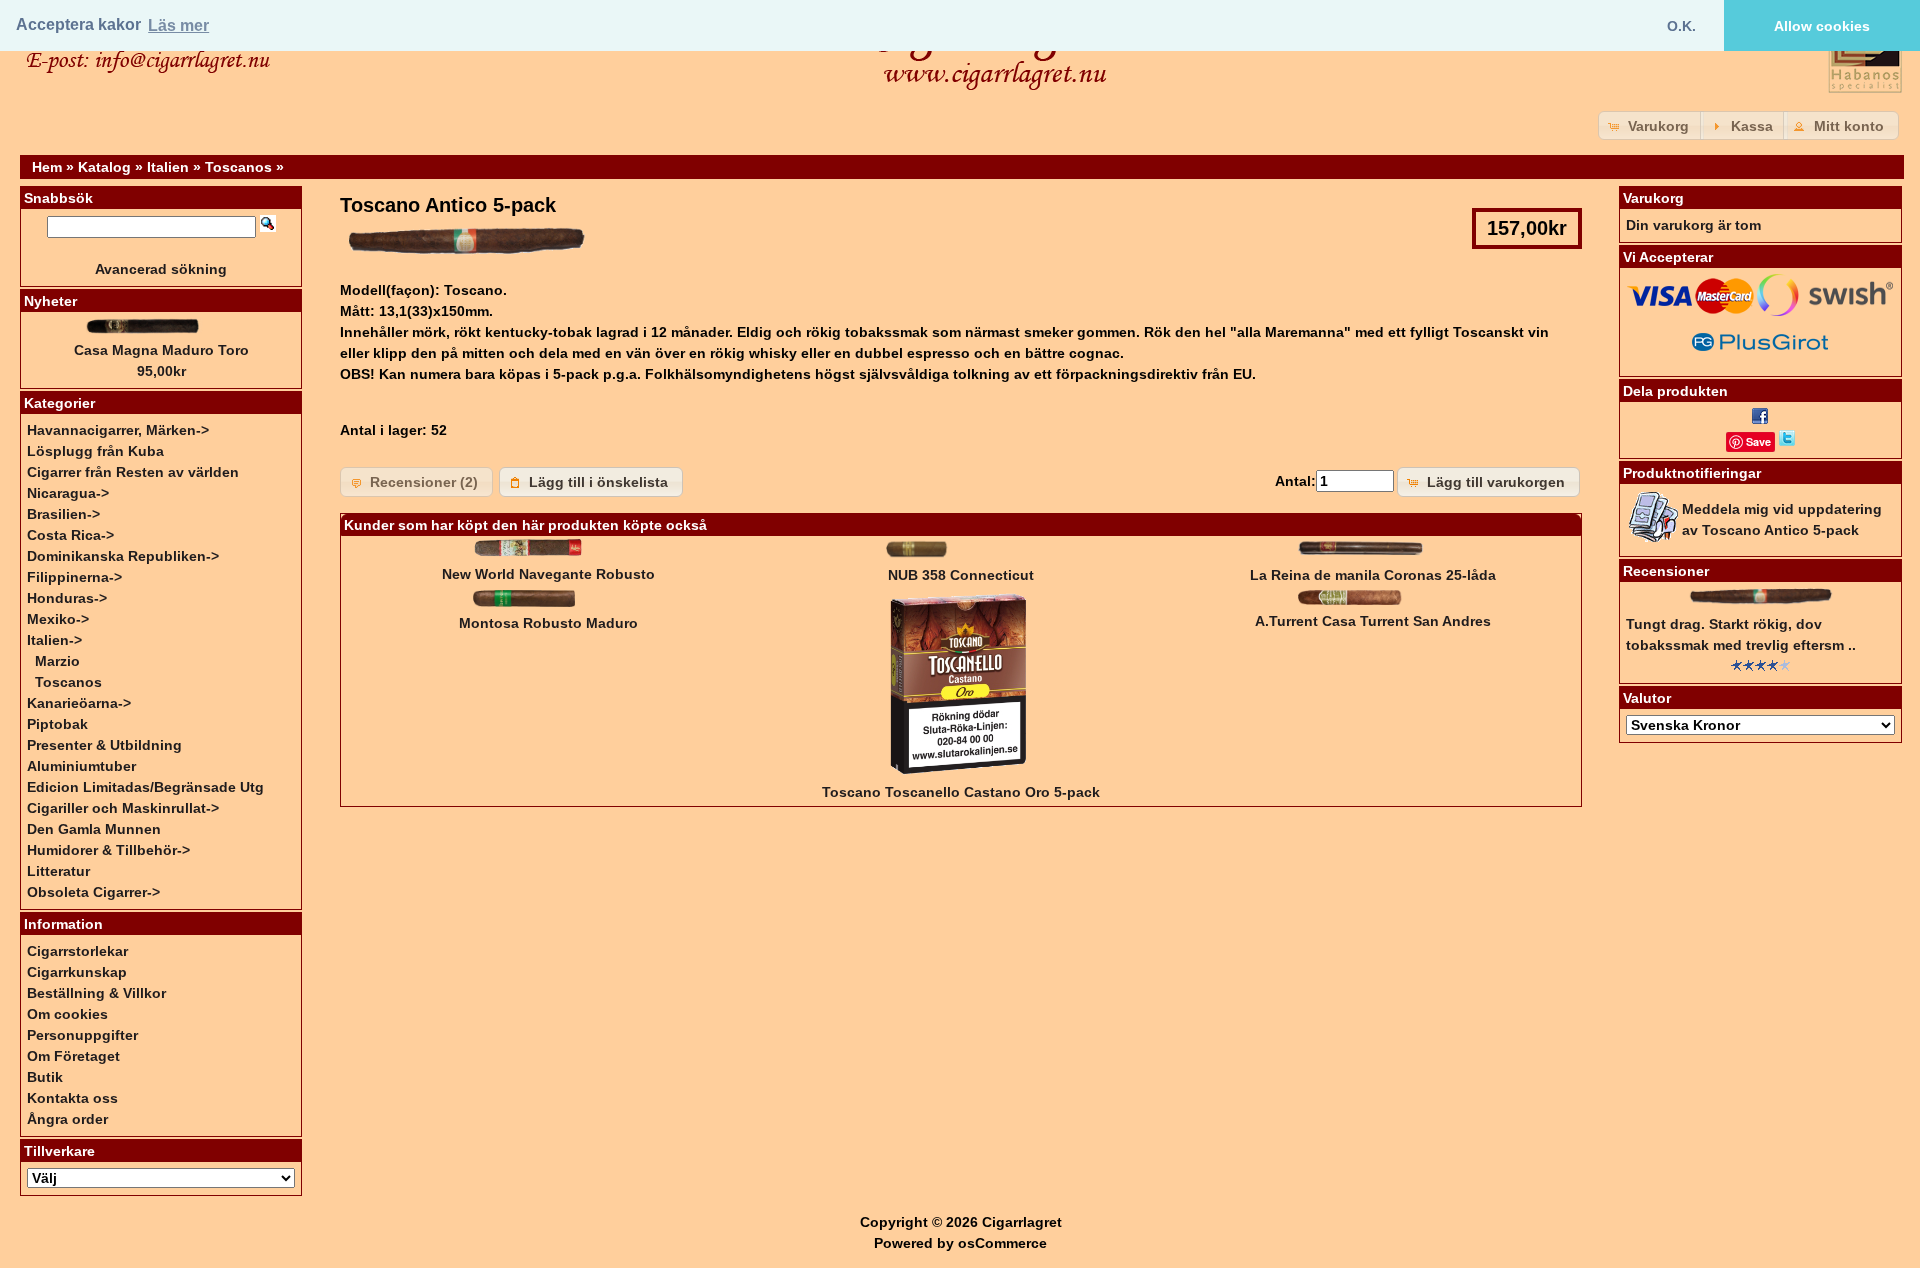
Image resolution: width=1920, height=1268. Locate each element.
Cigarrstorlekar (77, 951)
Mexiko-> (58, 619)
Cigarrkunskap (77, 972)
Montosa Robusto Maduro (548, 623)
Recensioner (1666, 571)
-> (54, 640)
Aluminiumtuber (81, 766)
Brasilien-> (63, 514)
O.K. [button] (1681, 26)
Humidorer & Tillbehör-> (108, 850)
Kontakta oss (72, 1098)
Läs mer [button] (178, 25)
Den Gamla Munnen (94, 829)
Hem (47, 167)
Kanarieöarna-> (79, 703)
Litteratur (58, 871)
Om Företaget (73, 1056)
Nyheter (50, 301)
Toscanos (238, 167)
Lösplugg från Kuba (95, 451)
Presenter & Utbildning (104, 745)
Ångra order (67, 1119)
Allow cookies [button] (1822, 26)
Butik (45, 1077)
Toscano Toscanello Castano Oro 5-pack (961, 792)
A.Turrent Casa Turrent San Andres (1373, 621)
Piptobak (57, 724)
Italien (168, 167)
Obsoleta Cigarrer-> (93, 892)
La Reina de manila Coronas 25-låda (1373, 575)
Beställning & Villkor (96, 993)
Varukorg (1653, 198)
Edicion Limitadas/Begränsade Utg (145, 787)
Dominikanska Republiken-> (123, 556)
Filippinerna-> (74, 577)
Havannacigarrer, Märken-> (118, 430)
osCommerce (1002, 1243)
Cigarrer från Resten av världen (133, 472)
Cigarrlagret (1022, 1222)
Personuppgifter (82, 1035)
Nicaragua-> (68, 493)
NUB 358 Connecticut (961, 575)
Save (1758, 441)
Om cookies (67, 1014)
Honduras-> (67, 598)
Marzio (57, 661)
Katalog (104, 167)
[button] (1651, 125)
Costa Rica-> (70, 535)
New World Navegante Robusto (548, 574)
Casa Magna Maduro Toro (161, 350)
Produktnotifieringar (1692, 473)
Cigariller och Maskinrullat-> (123, 808)
